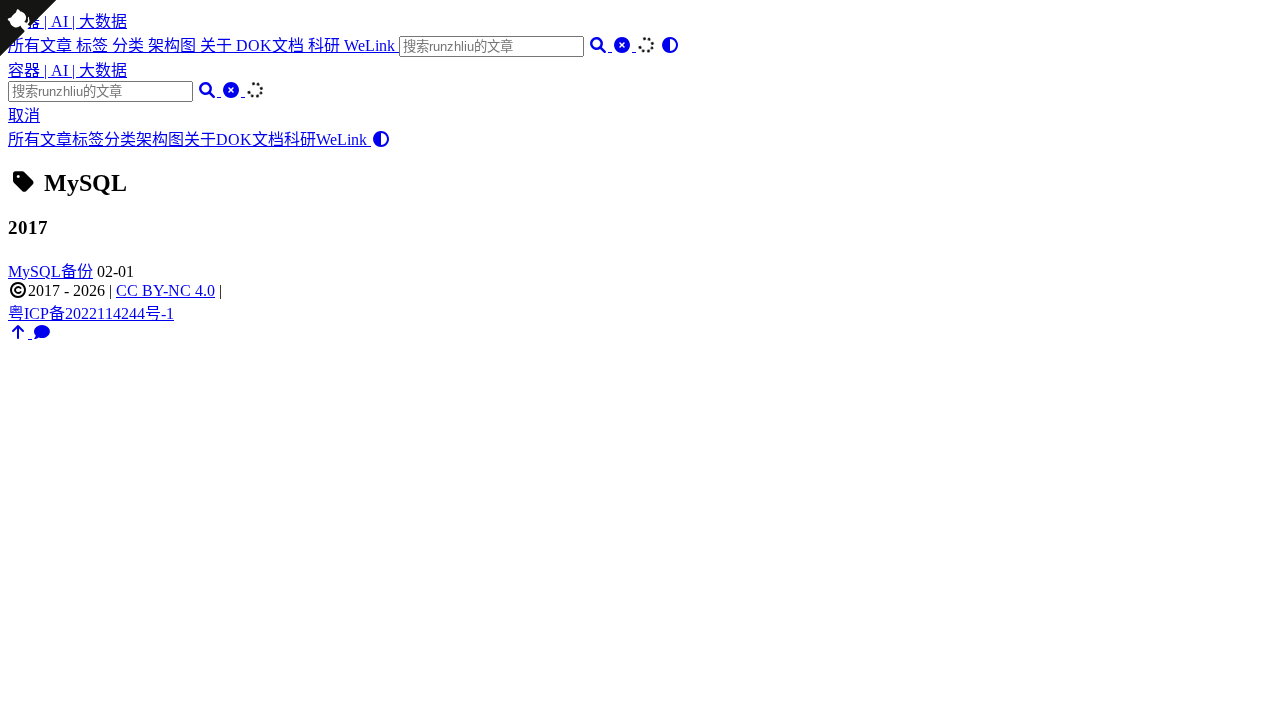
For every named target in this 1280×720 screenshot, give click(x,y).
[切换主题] (670, 45)
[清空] (624, 45)
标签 (94, 45)
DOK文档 (272, 45)
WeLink (371, 45)
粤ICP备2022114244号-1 (91, 313)
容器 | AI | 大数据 (67, 21)
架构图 (174, 45)
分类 (130, 45)
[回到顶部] (20, 332)
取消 (24, 115)
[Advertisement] (640, 482)
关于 (218, 45)
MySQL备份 (50, 271)
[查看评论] (42, 332)
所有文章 (40, 139)
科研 (326, 45)
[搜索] (600, 45)
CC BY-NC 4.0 (165, 290)
